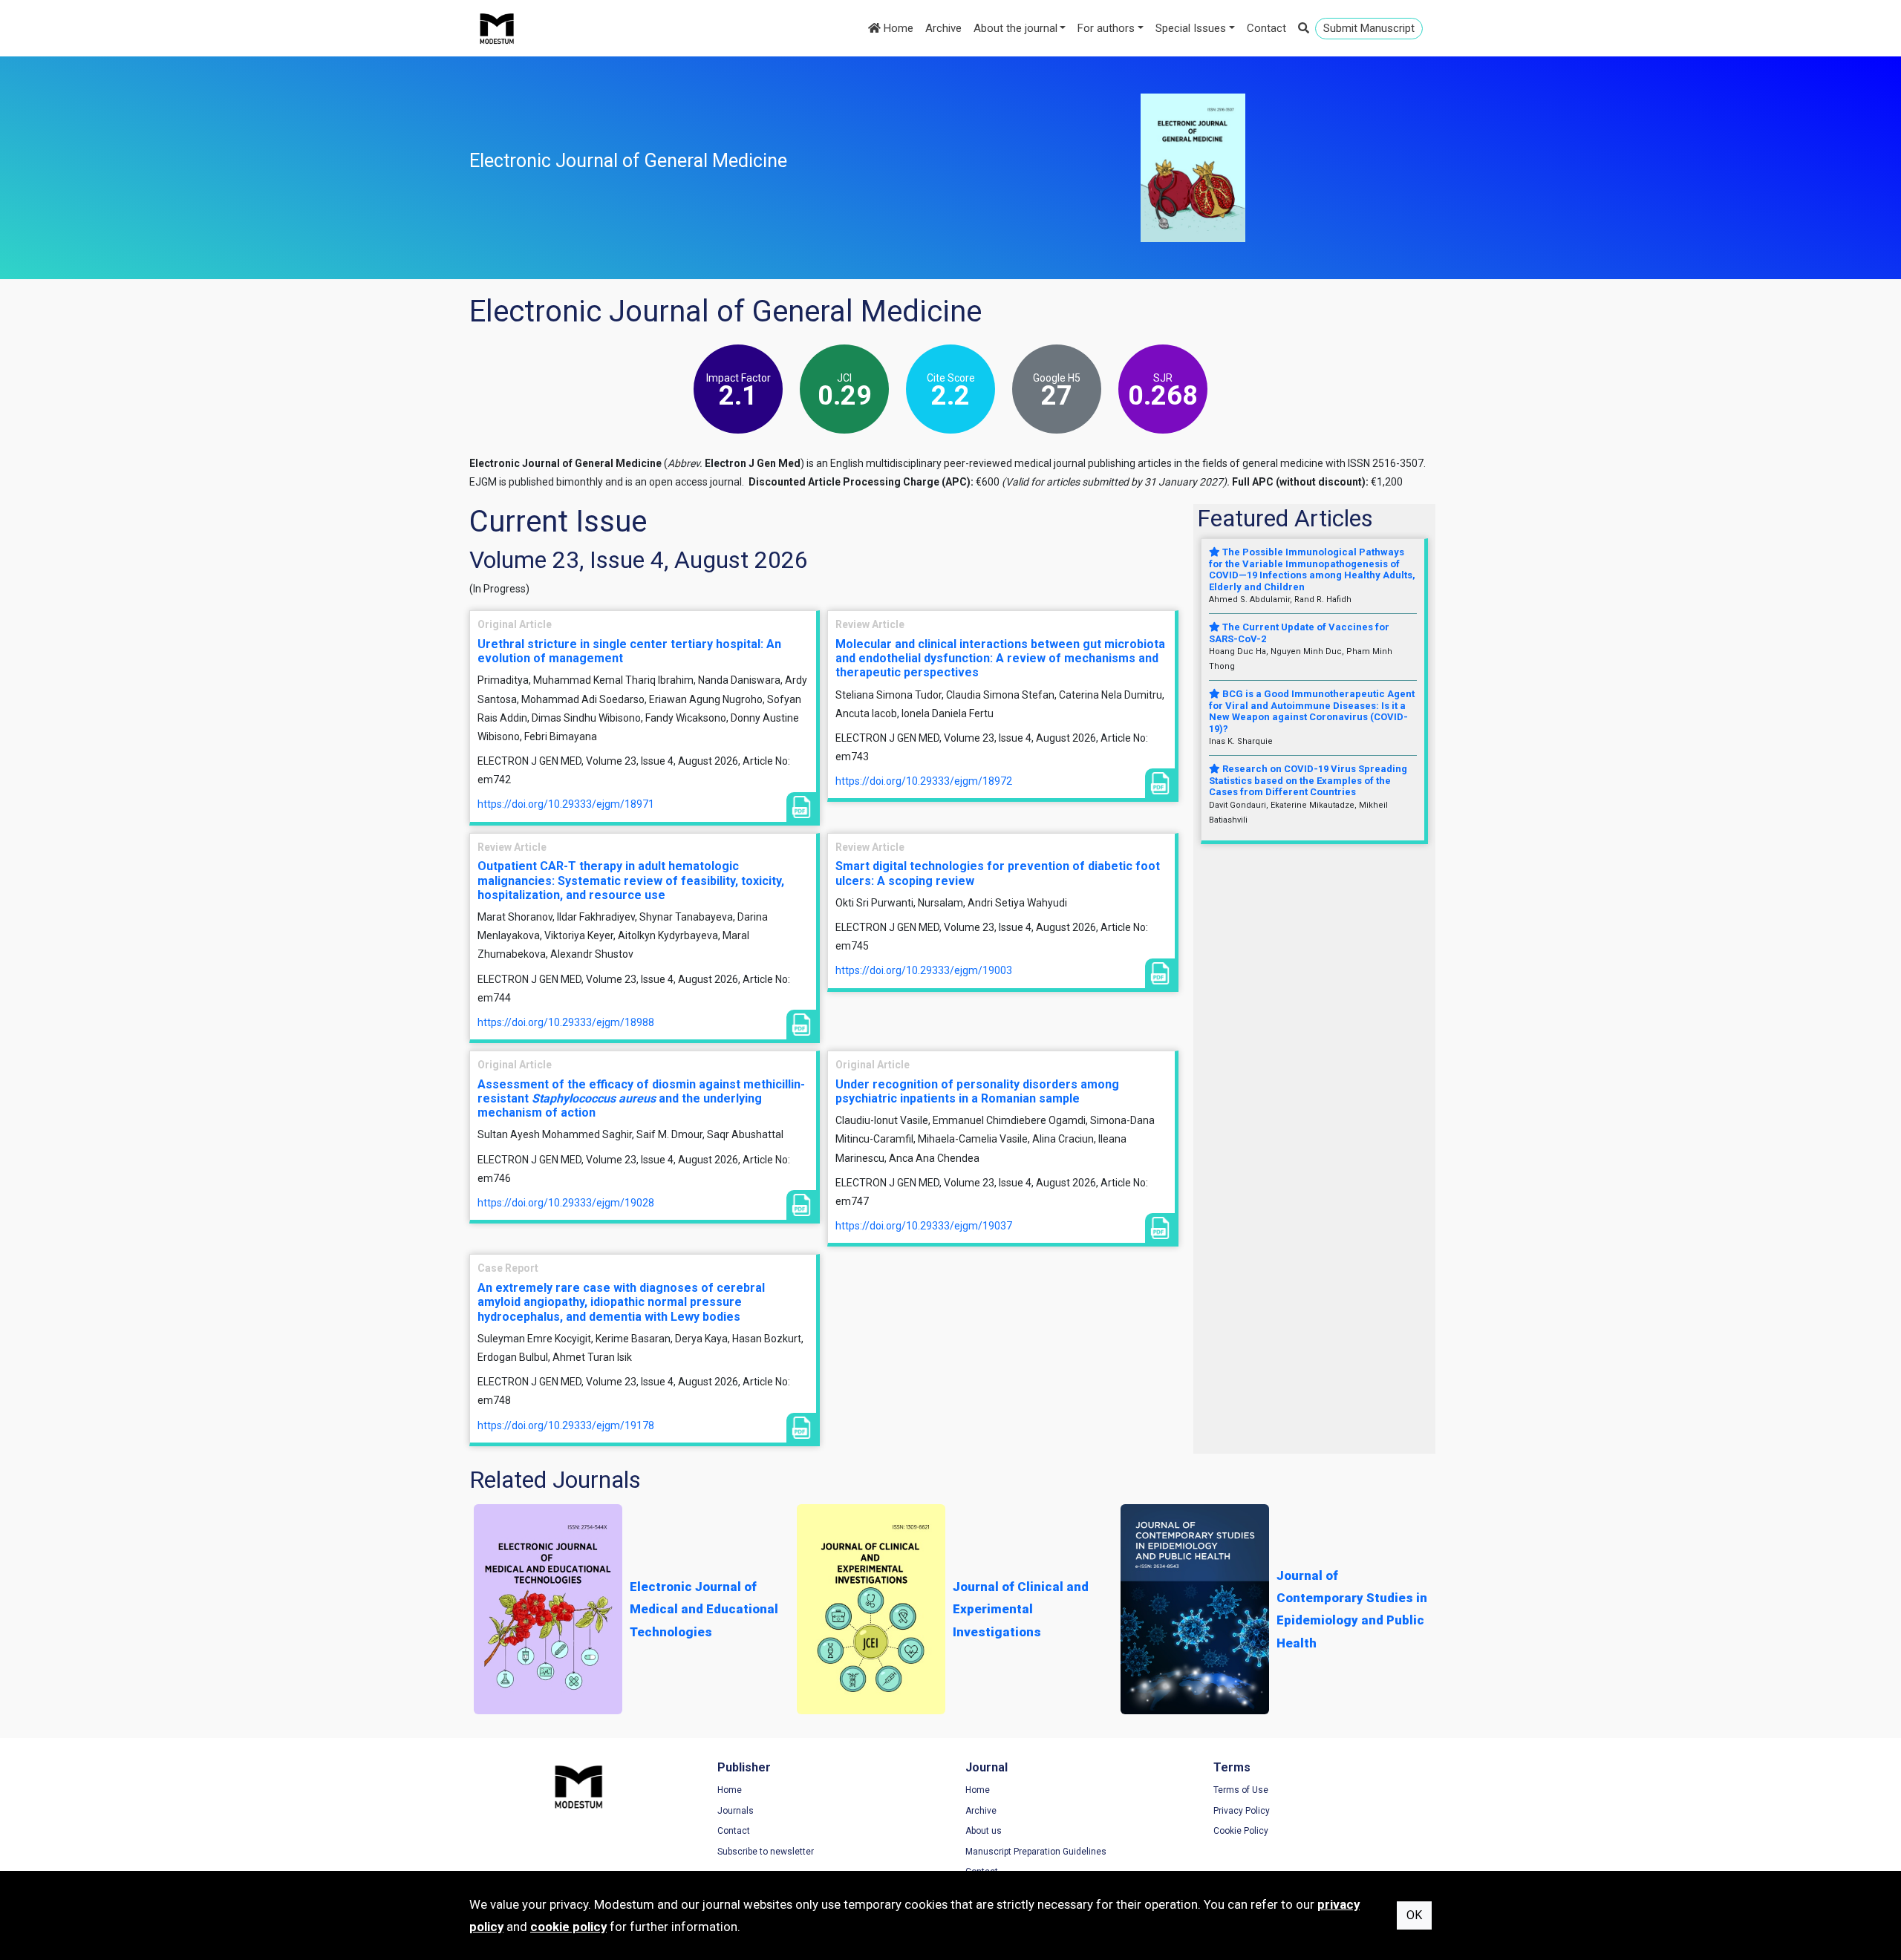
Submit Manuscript (1369, 28)
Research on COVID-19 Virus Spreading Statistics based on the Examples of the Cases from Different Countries (1308, 780)
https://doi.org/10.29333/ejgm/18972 (924, 781)
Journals (736, 1811)
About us (984, 1831)
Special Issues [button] (1191, 28)
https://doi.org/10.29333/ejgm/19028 (566, 1203)
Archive (943, 28)
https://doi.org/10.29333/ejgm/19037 (924, 1226)
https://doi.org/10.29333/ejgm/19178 (566, 1425)
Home (897, 28)
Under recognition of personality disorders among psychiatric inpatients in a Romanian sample (977, 1091)
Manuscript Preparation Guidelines (1036, 1852)
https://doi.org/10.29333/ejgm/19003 (924, 970)
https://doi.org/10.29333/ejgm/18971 (566, 804)
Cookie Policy (1241, 1831)
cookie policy (568, 1927)
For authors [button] (1106, 28)
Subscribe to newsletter (766, 1852)
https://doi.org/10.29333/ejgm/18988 (566, 1022)
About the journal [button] (1015, 28)
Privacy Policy (1242, 1811)
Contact (1266, 28)
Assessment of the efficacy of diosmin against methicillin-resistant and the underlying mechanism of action (641, 1098)
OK (1414, 1915)
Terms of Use (1241, 1790)
